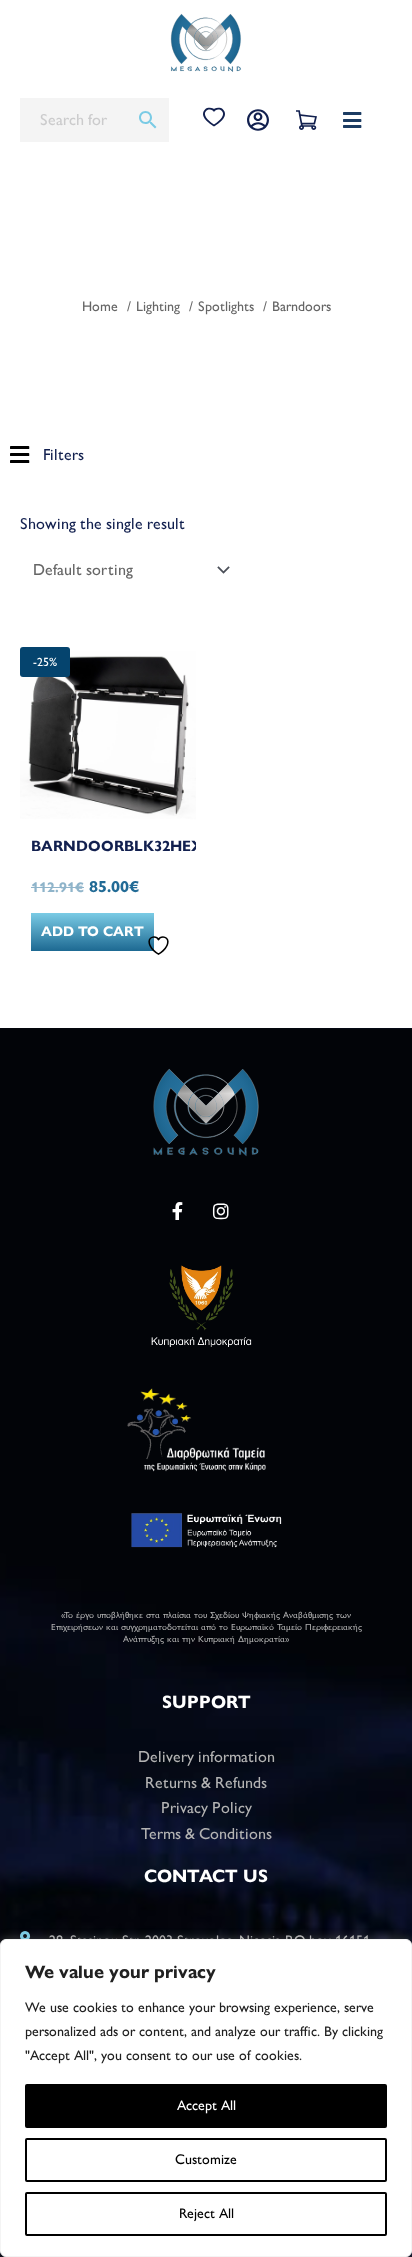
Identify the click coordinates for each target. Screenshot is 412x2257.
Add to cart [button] (92, 931)
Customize (206, 2159)
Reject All (206, 2213)
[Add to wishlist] (161, 945)
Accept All (206, 2105)
